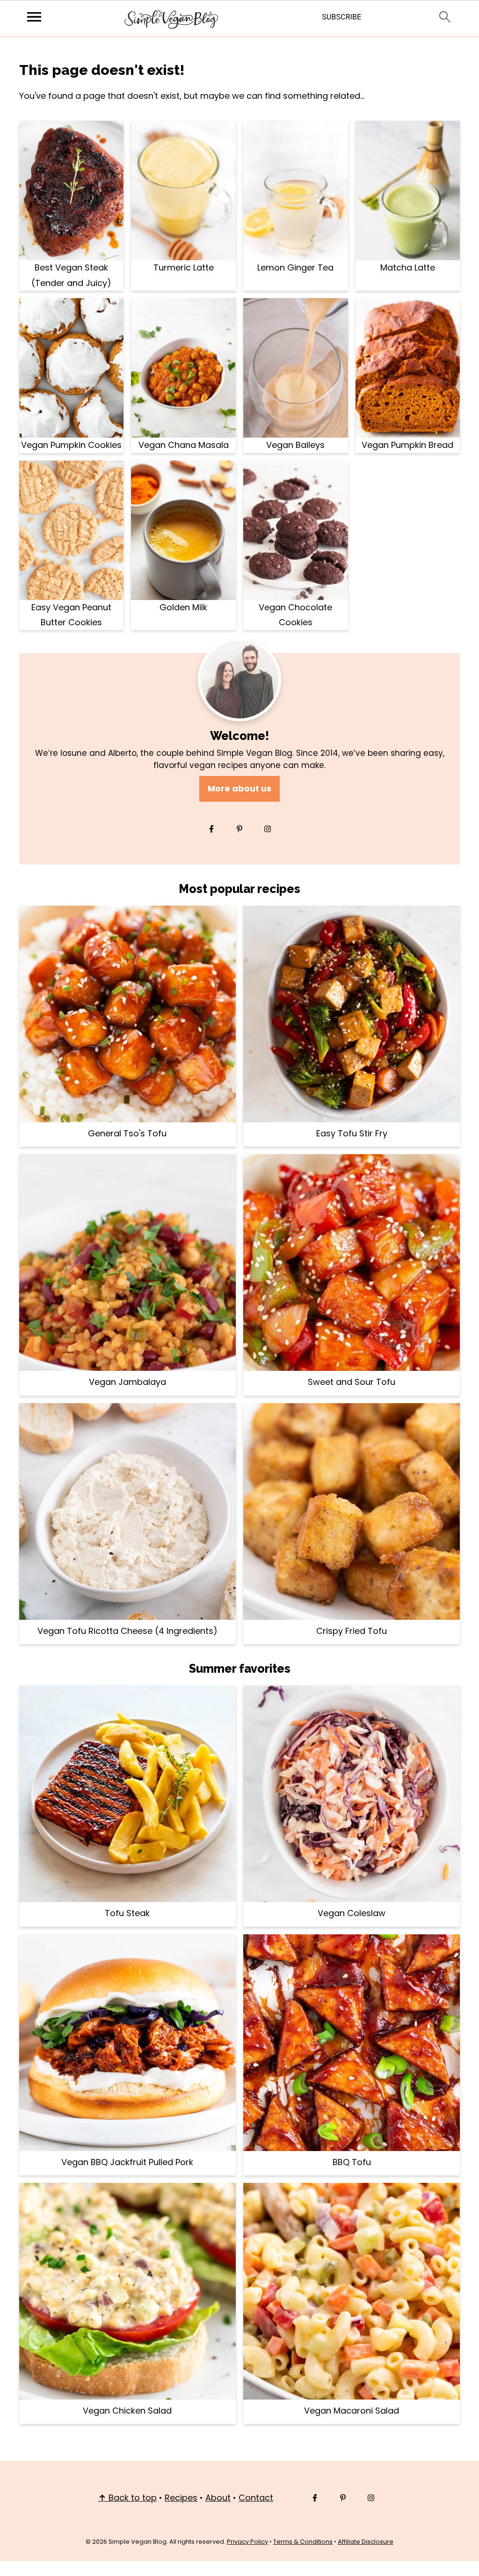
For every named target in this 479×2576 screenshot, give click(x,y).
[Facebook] (211, 829)
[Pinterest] (239, 829)
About (218, 2498)
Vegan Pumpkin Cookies (71, 445)
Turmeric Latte (184, 267)
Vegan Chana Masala (184, 445)
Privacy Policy (247, 2542)
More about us (239, 788)
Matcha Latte (408, 267)
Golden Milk (183, 607)
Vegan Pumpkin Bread (407, 445)
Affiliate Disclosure (366, 2542)
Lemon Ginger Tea (295, 267)
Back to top (127, 2498)
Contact (256, 2498)
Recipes (181, 2498)
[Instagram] (268, 829)
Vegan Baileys (295, 445)
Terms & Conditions (303, 2542)
